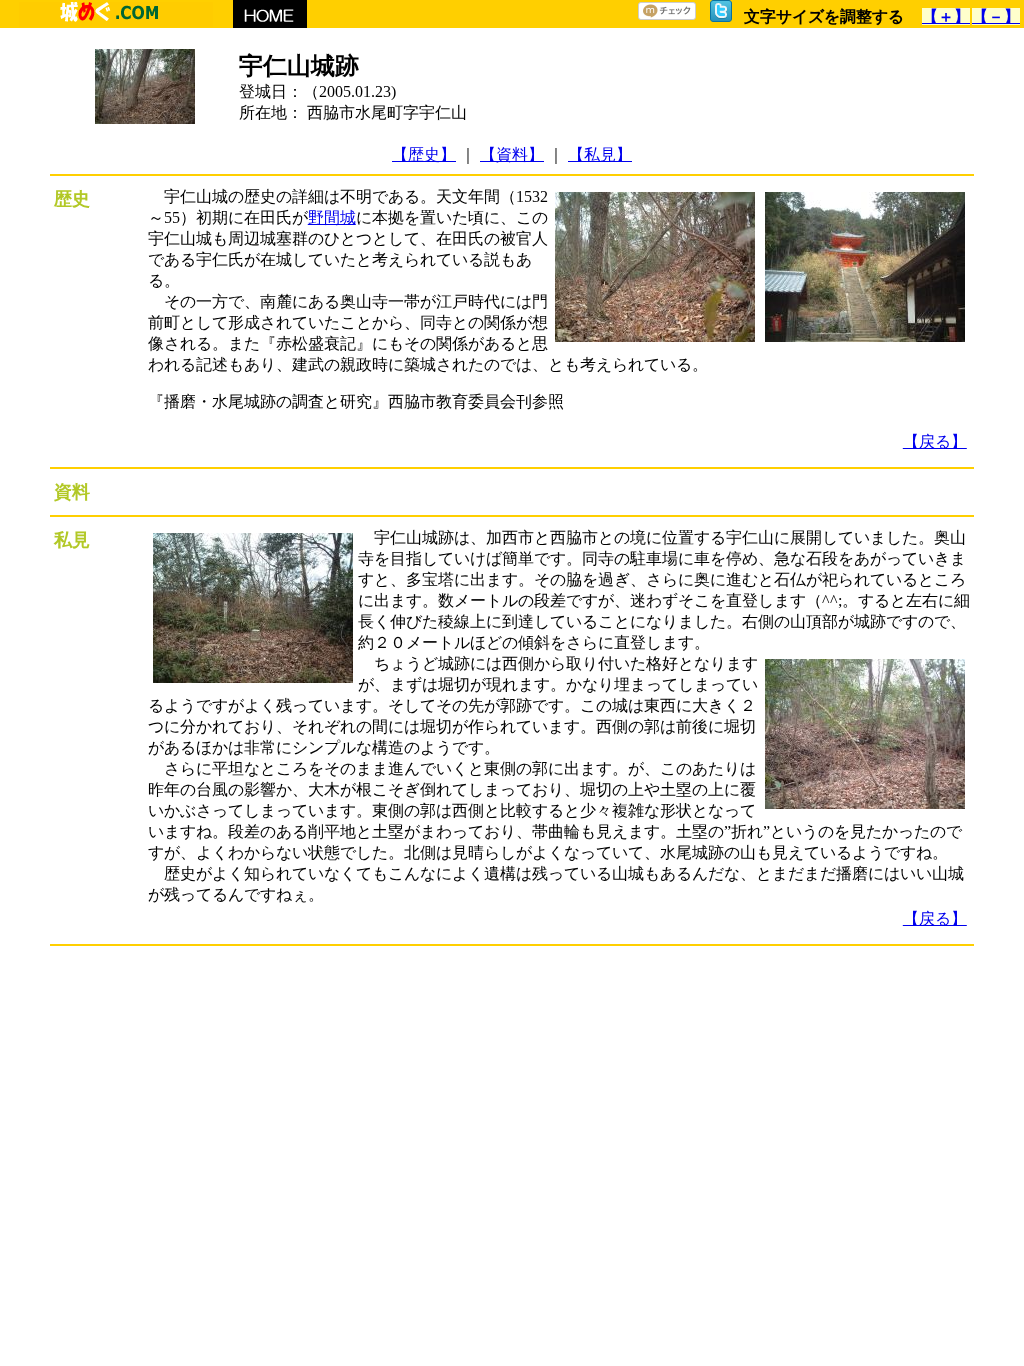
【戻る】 (935, 441)
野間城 (332, 217)
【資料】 (512, 154)
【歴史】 (424, 154)
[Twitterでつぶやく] (721, 16)
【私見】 (600, 154)
